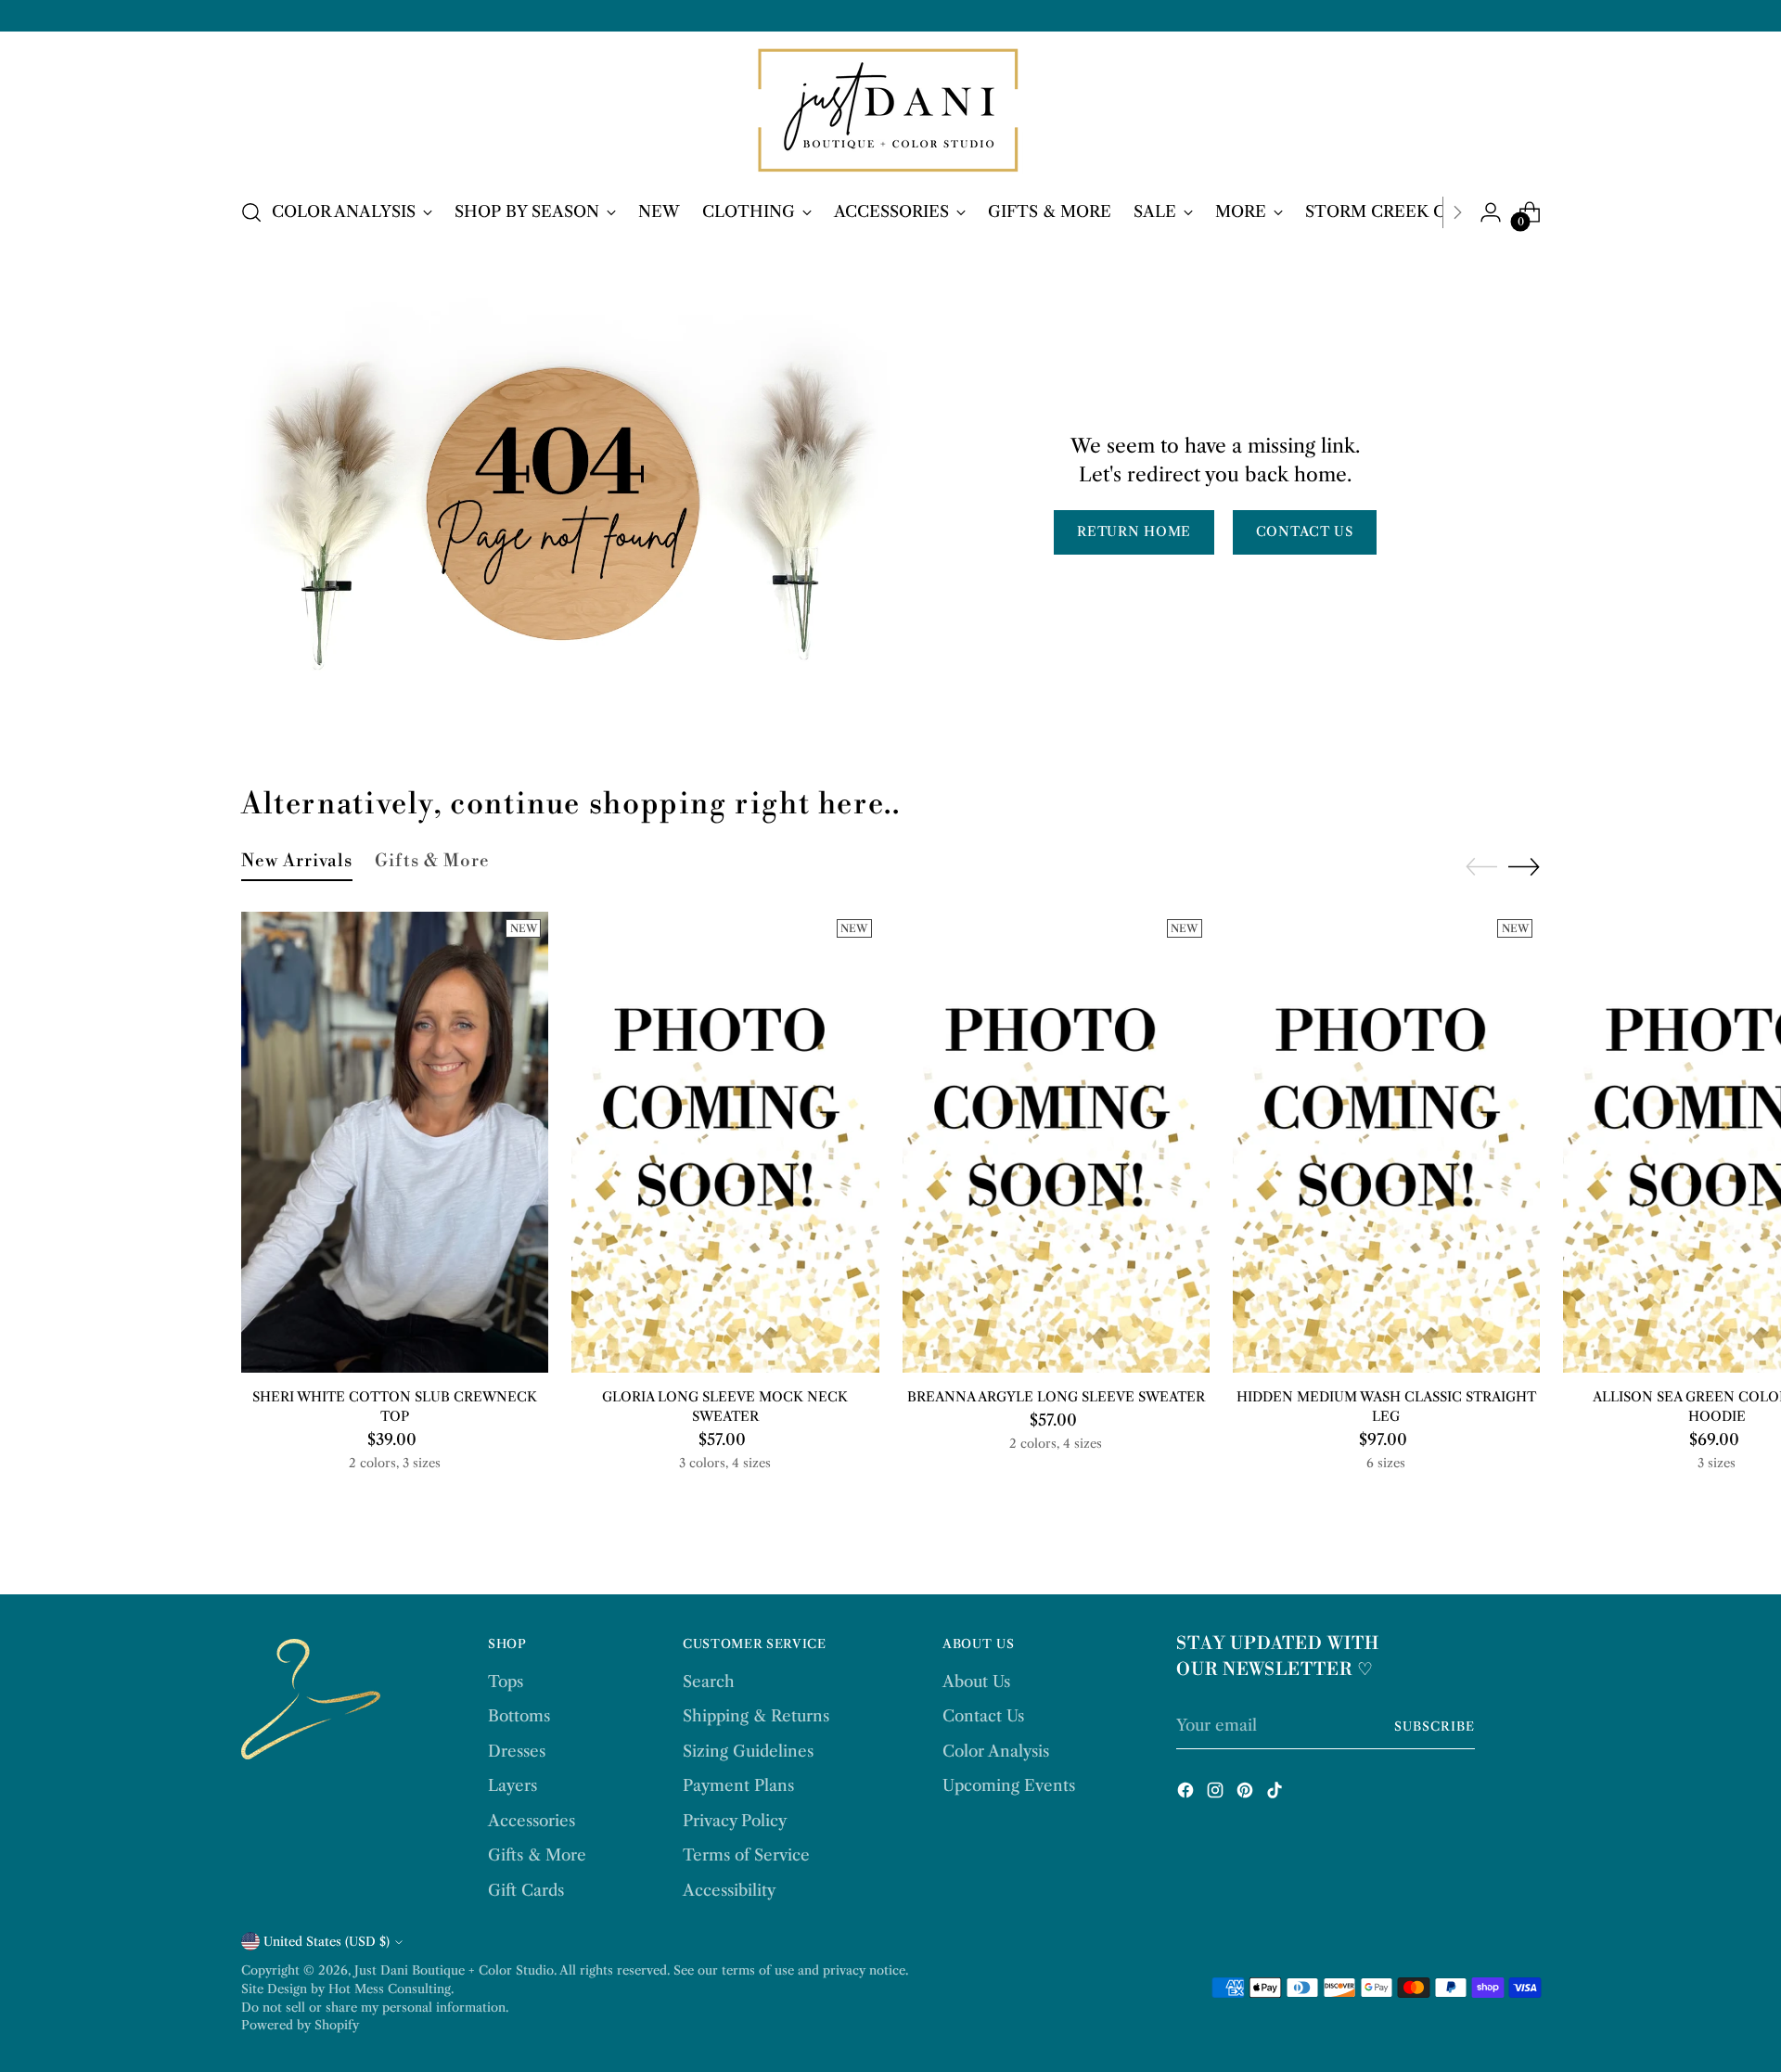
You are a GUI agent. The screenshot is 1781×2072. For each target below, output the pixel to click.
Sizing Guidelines (748, 1751)
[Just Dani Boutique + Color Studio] (890, 112)
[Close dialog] (1739, 1794)
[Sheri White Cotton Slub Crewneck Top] (395, 1142)
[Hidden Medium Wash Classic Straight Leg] (1386, 1142)
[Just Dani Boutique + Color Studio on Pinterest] (1247, 1794)
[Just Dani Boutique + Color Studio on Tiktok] (1276, 1794)
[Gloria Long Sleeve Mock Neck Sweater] (725, 1142)
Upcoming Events (1009, 1785)
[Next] (1457, 212)
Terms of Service (746, 1855)
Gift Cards (526, 1890)
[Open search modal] (251, 212)
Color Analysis (996, 1751)
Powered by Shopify (300, 2025)
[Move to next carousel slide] (1524, 866)
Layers (513, 1785)
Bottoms (519, 1716)
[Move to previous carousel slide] (1481, 867)
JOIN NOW (1554, 2019)
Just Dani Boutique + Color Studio (454, 1970)
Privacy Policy (735, 1821)
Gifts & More (537, 1855)
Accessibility (729, 1890)
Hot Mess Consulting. (391, 1989)
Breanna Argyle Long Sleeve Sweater (1056, 1397)
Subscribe (1435, 1726)
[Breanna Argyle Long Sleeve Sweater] (1056, 1142)
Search (709, 1682)
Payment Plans (738, 1785)
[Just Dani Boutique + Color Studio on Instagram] (1217, 1794)
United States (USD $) (327, 1941)
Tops (506, 1682)
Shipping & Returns (756, 1716)
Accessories (532, 1821)
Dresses (517, 1751)
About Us (976, 1682)
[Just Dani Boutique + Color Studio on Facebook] (1187, 1794)
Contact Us (983, 1716)
